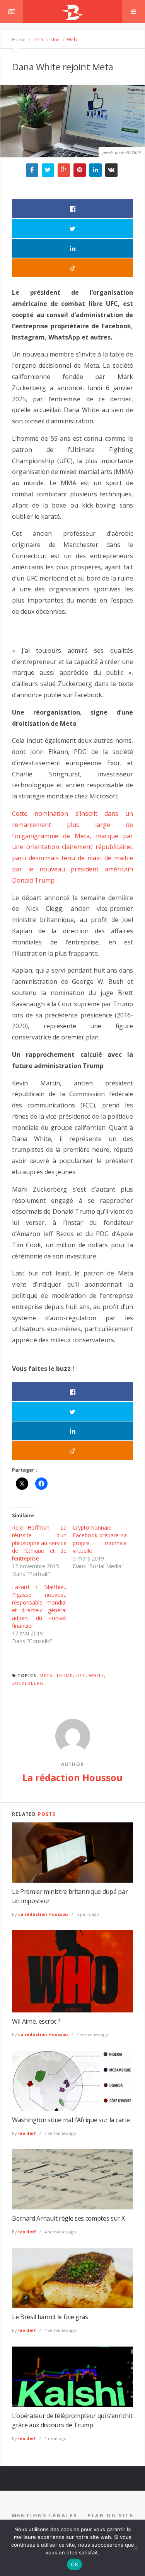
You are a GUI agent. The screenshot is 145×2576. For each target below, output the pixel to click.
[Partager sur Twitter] (72, 228)
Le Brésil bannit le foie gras (50, 2317)
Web (71, 40)
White (97, 1675)
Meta (46, 1675)
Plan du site (110, 2515)
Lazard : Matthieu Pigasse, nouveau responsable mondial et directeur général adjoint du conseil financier (39, 1606)
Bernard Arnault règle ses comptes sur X (68, 2218)
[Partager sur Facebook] (72, 209)
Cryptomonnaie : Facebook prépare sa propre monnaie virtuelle (100, 1539)
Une (55, 40)
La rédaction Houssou (72, 1777)
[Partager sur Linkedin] (72, 248)
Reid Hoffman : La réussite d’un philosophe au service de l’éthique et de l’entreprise (39, 1543)
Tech (38, 40)
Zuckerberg (28, 1683)
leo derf (27, 2133)
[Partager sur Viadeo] (72, 268)
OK (74, 2564)
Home (19, 40)
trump (65, 1675)
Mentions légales (45, 2515)
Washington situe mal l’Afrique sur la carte (71, 2120)
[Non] (135, 2548)
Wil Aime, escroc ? (36, 2021)
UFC (81, 1675)
